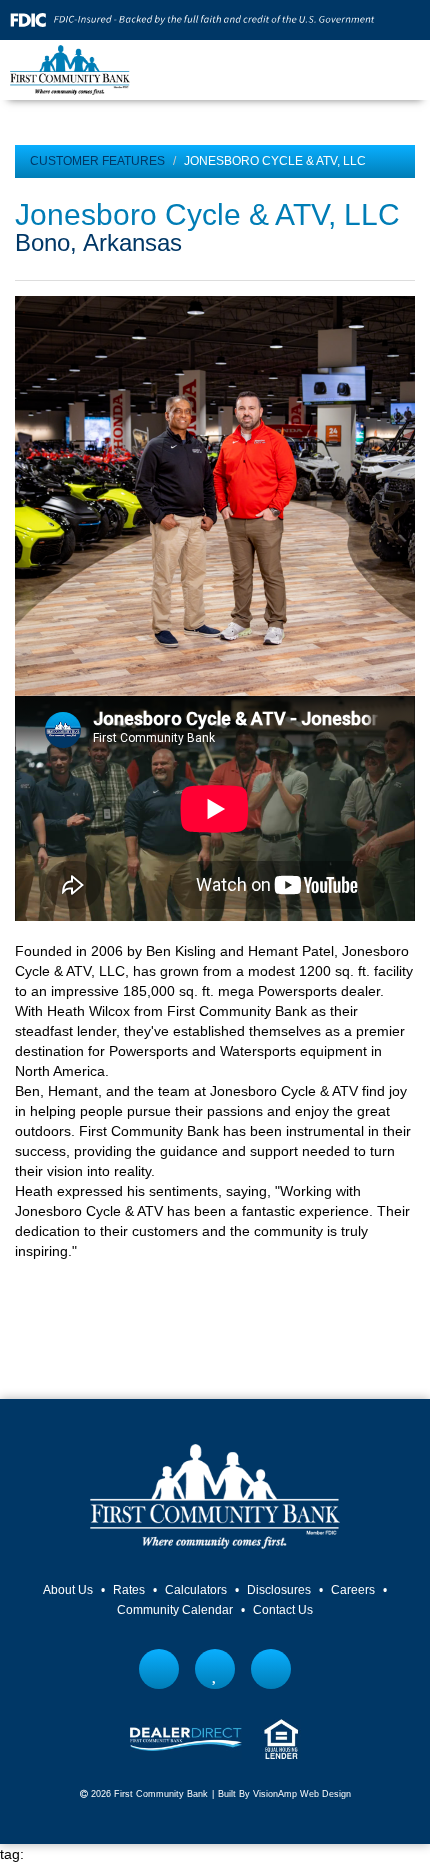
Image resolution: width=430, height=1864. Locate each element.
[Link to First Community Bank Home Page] (70, 69)
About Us (68, 1590)
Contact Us (283, 1610)
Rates (129, 1590)
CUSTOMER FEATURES (97, 161)
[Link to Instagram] (271, 1669)
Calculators (196, 1590)
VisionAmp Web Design (302, 1794)
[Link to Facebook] (159, 1669)
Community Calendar (175, 1610)
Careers (353, 1590)
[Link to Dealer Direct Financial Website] (186, 1738)
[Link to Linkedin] (215, 1669)
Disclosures (279, 1590)
